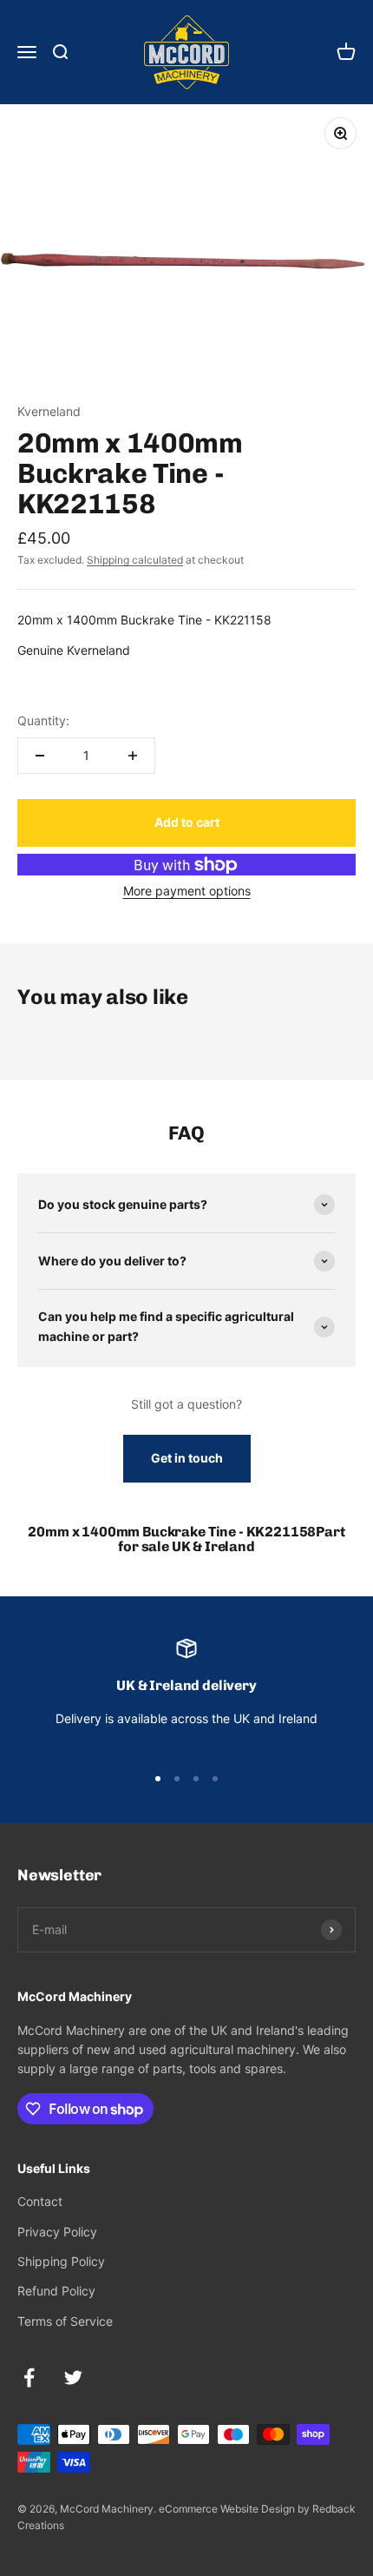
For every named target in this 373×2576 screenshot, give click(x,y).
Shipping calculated (135, 560)
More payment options (187, 891)
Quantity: (43, 720)
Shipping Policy (61, 2261)
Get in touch (187, 1458)
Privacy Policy (57, 2232)
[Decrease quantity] (40, 756)
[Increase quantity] (133, 756)
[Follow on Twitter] (73, 2378)
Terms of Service (65, 2321)
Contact (40, 2201)
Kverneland (49, 411)
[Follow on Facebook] (29, 2378)
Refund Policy (56, 2291)
